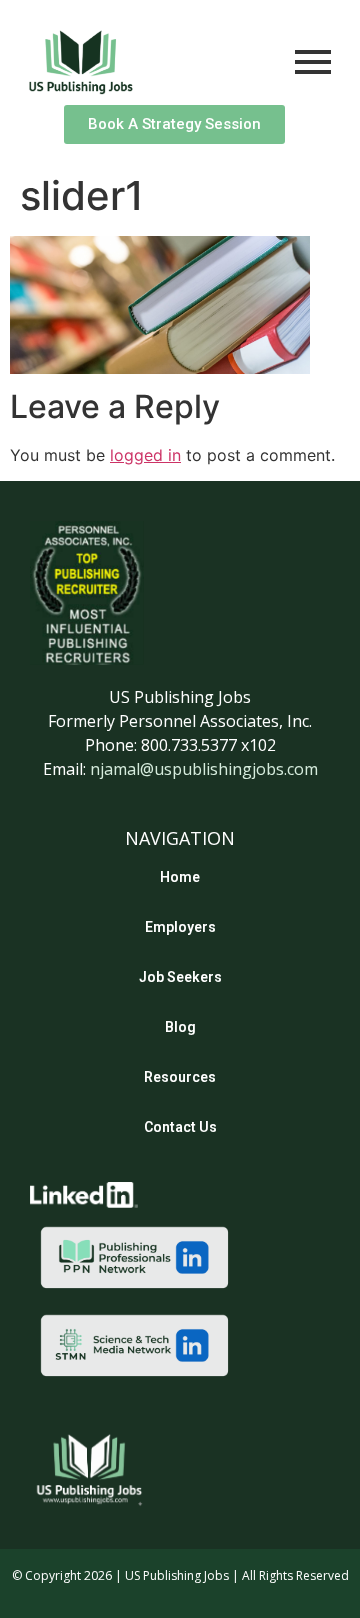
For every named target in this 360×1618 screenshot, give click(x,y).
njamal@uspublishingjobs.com (204, 769)
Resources (180, 1077)
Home (180, 877)
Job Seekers (180, 977)
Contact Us (180, 1127)
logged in (145, 455)
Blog (180, 1027)
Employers (180, 927)
